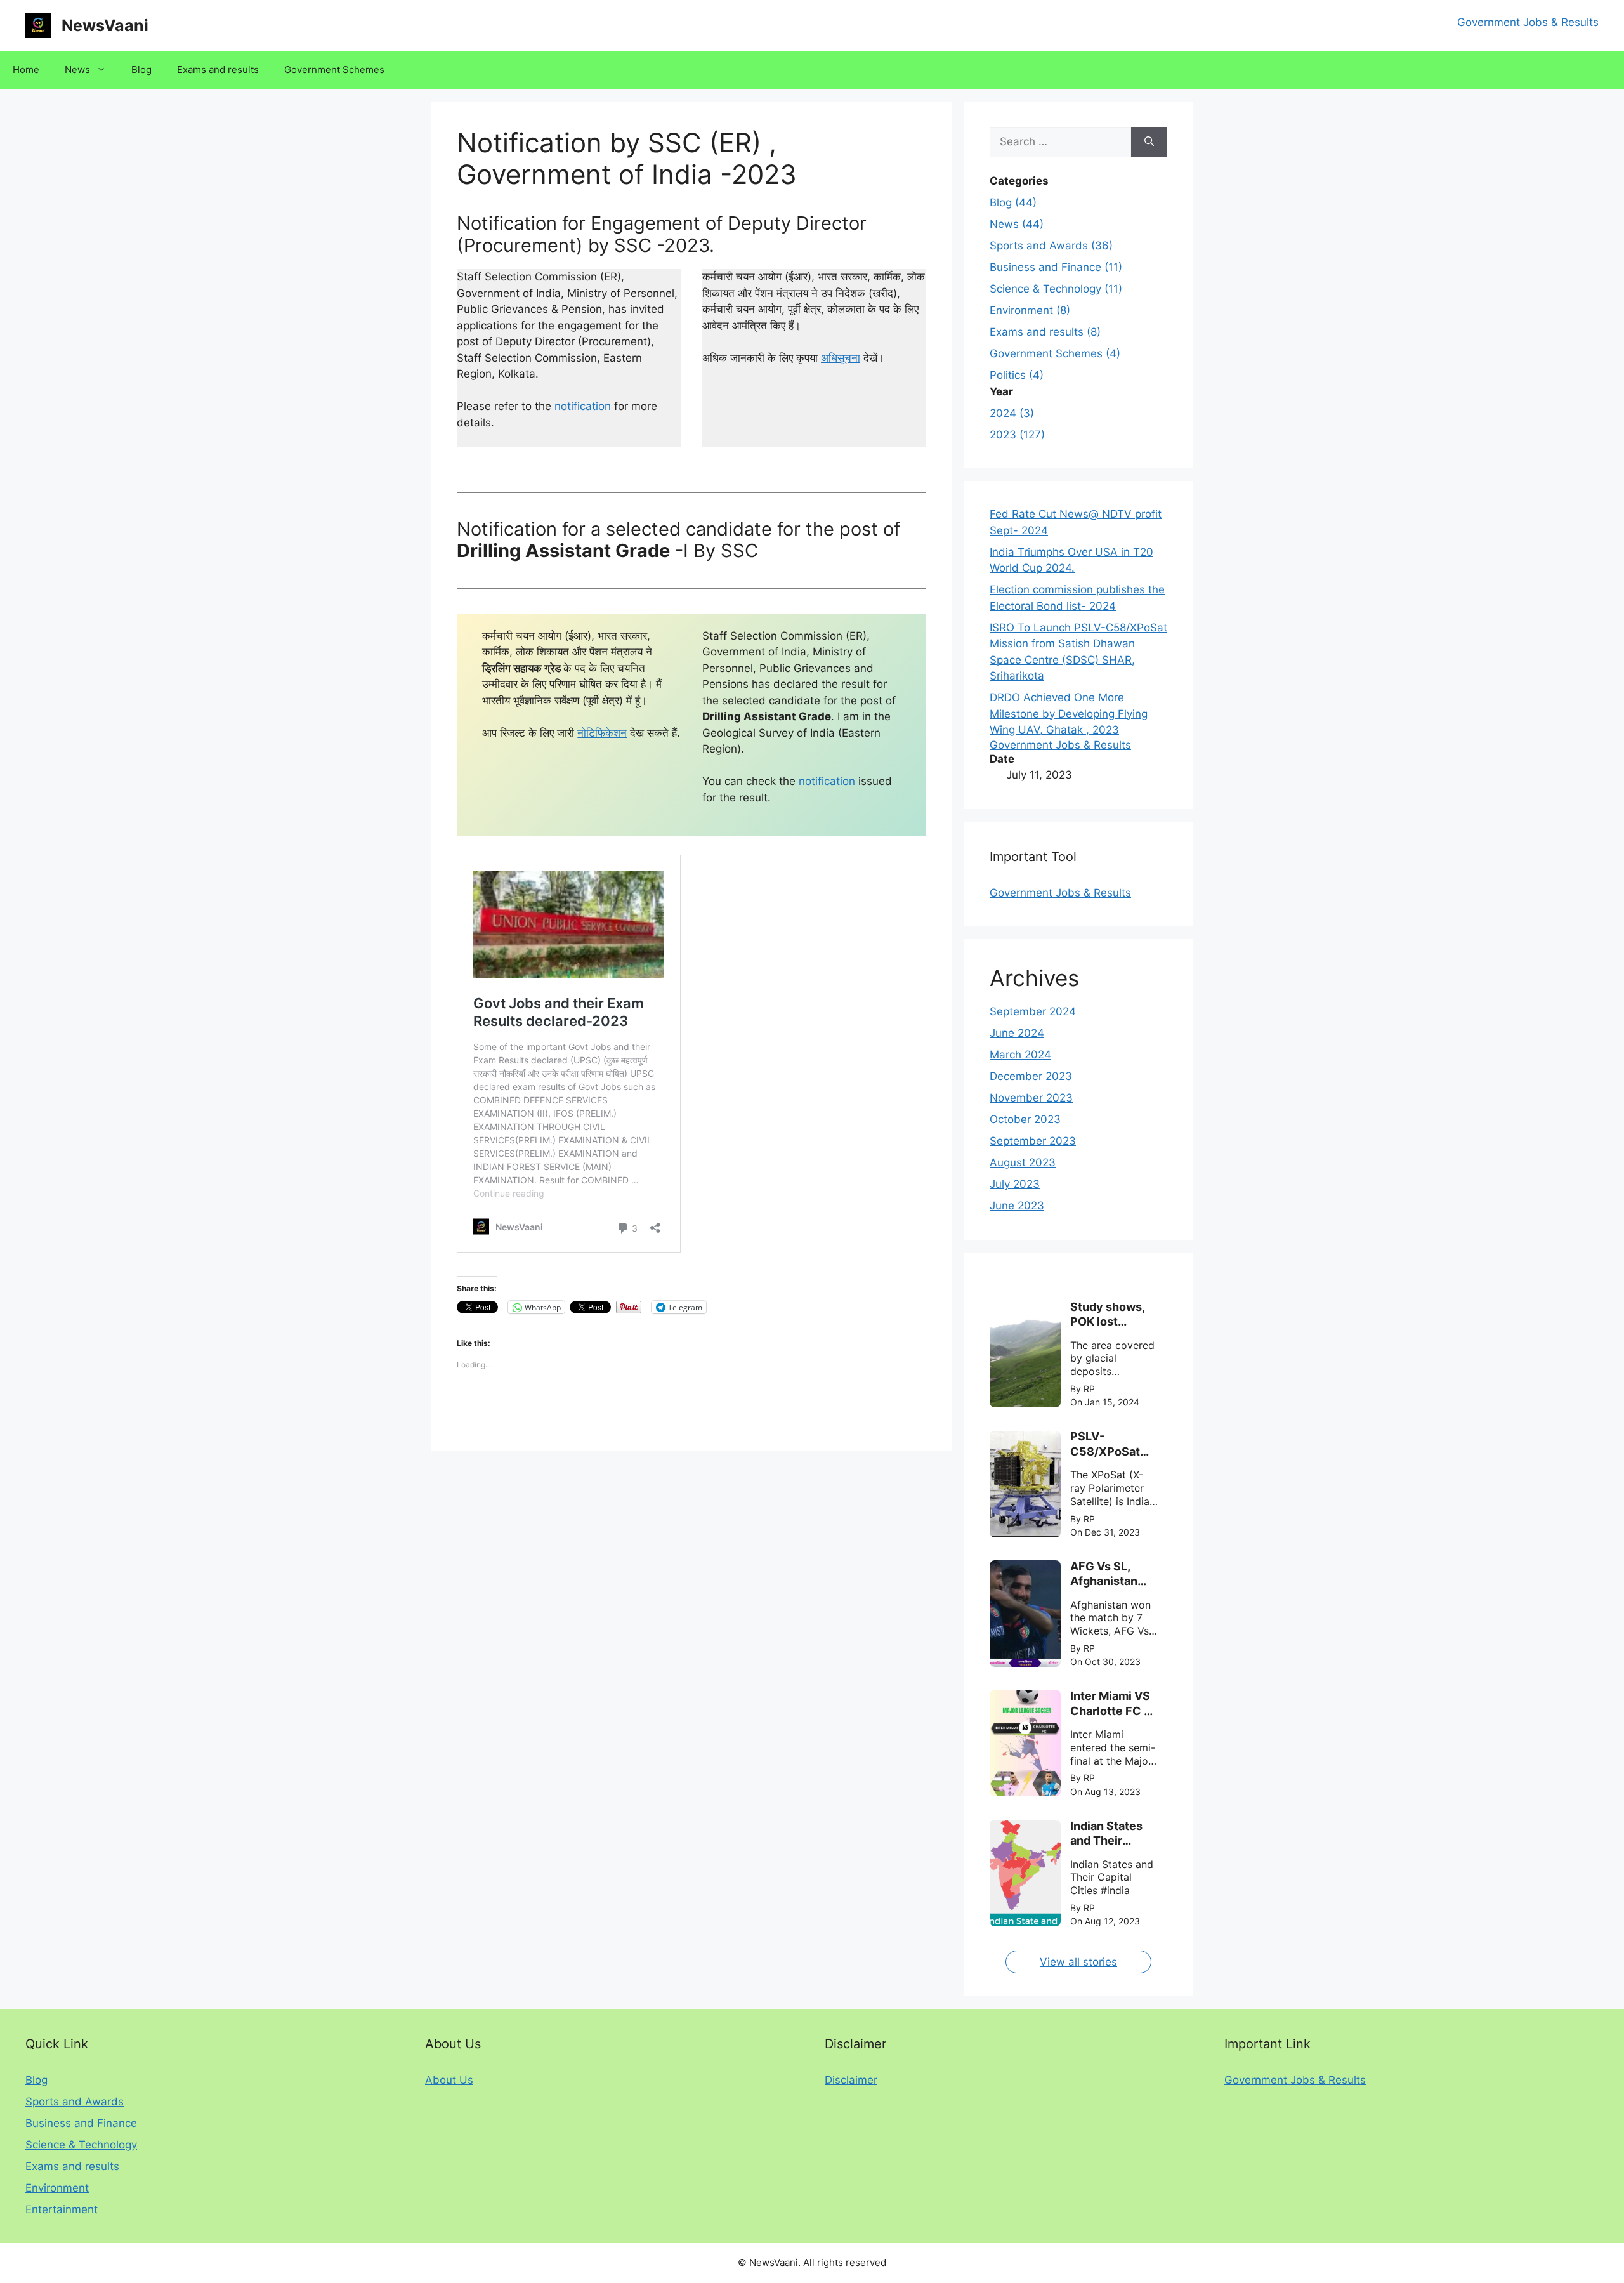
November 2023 (1031, 1098)
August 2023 (1023, 1162)
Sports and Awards (75, 2102)
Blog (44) (1013, 202)
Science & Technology (81, 2145)
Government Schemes (334, 69)
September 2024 (1033, 1011)
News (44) (1017, 224)
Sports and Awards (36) (1051, 246)
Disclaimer (851, 2080)
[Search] (1149, 142)
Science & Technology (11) (1056, 289)
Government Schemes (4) (1055, 353)
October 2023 (1025, 1119)
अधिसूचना (841, 358)
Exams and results (218, 69)
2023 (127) (1017, 435)
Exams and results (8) (1045, 332)
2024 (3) (1012, 413)
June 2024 (1017, 1033)
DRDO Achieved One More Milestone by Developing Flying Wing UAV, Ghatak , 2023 (1069, 714)
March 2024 (1020, 1055)
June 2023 (1017, 1206)
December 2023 (1031, 1076)
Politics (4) (1017, 375)
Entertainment (62, 2209)
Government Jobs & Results (1528, 22)
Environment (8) (1030, 310)
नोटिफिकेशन (602, 733)
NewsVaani (105, 25)
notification (583, 406)
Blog (141, 69)
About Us (449, 2080)
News (77, 69)
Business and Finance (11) (1056, 267)
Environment (57, 2188)
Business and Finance (81, 2123)
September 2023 (1033, 1141)
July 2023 (1015, 1184)
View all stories (1078, 1962)
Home (26, 69)
